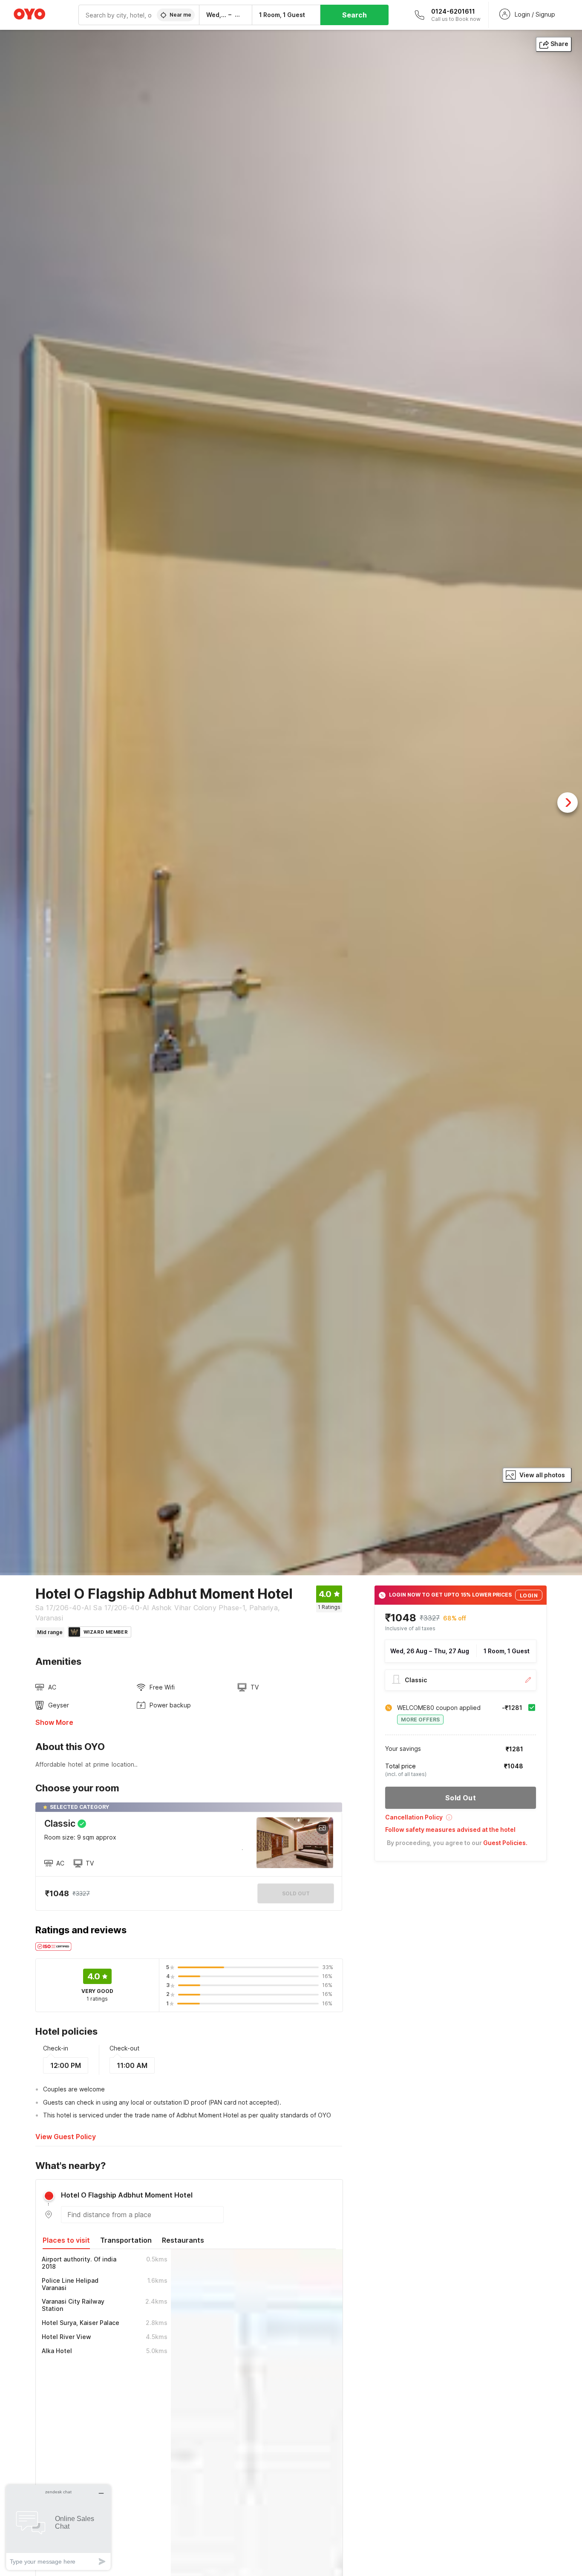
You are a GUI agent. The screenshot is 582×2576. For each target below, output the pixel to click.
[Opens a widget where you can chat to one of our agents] (58, 2527)
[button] (461, 1820)
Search (354, 15)
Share (559, 44)
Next (568, 803)
